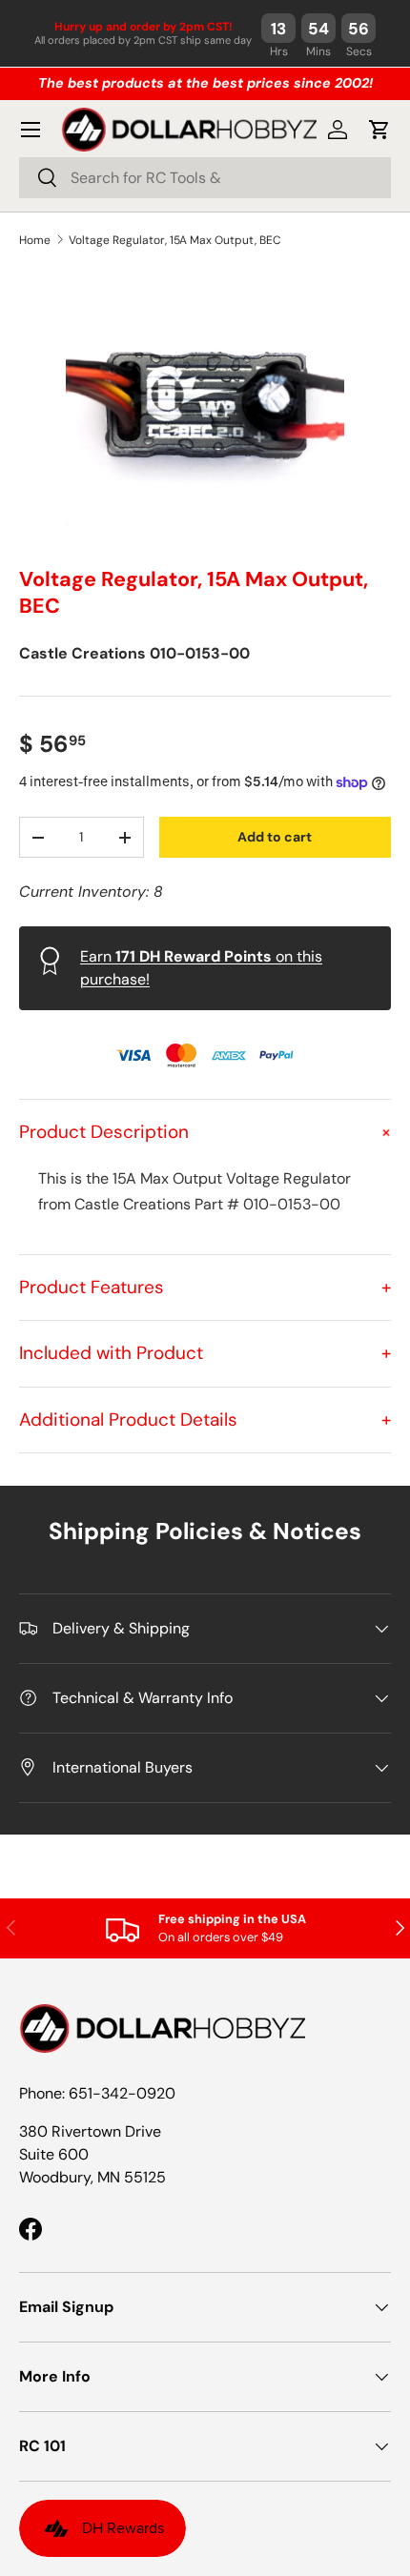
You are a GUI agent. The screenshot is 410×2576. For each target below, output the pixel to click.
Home (35, 240)
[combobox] (205, 178)
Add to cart (275, 837)
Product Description (205, 1132)
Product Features (205, 1287)
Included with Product (205, 1353)
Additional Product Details (205, 1420)
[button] (379, 130)
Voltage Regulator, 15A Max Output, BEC (175, 240)
